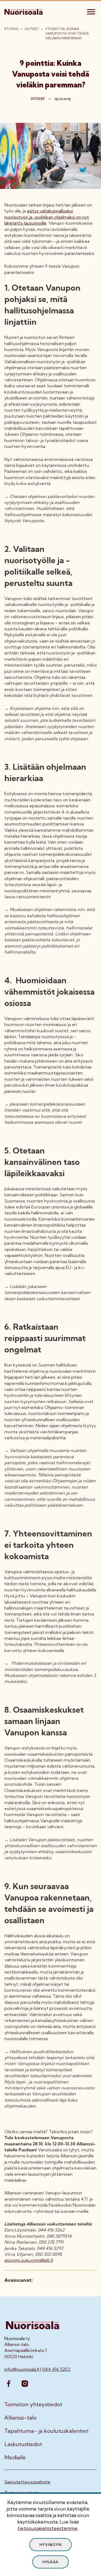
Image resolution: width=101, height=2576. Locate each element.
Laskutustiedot (23, 2444)
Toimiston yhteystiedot (33, 2404)
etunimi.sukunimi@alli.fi (29, 2260)
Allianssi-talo (20, 2418)
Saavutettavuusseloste (27, 2482)
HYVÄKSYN (51, 2545)
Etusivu (11, 29)
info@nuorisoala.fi (22, 2369)
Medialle (15, 2457)
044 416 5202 (56, 2369)
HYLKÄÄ (50, 2562)
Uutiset (32, 29)
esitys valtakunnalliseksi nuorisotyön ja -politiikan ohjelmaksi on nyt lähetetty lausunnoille (47, 217)
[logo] (24, 11)
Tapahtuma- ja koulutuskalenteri (46, 2431)
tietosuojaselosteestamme (48, 2528)
